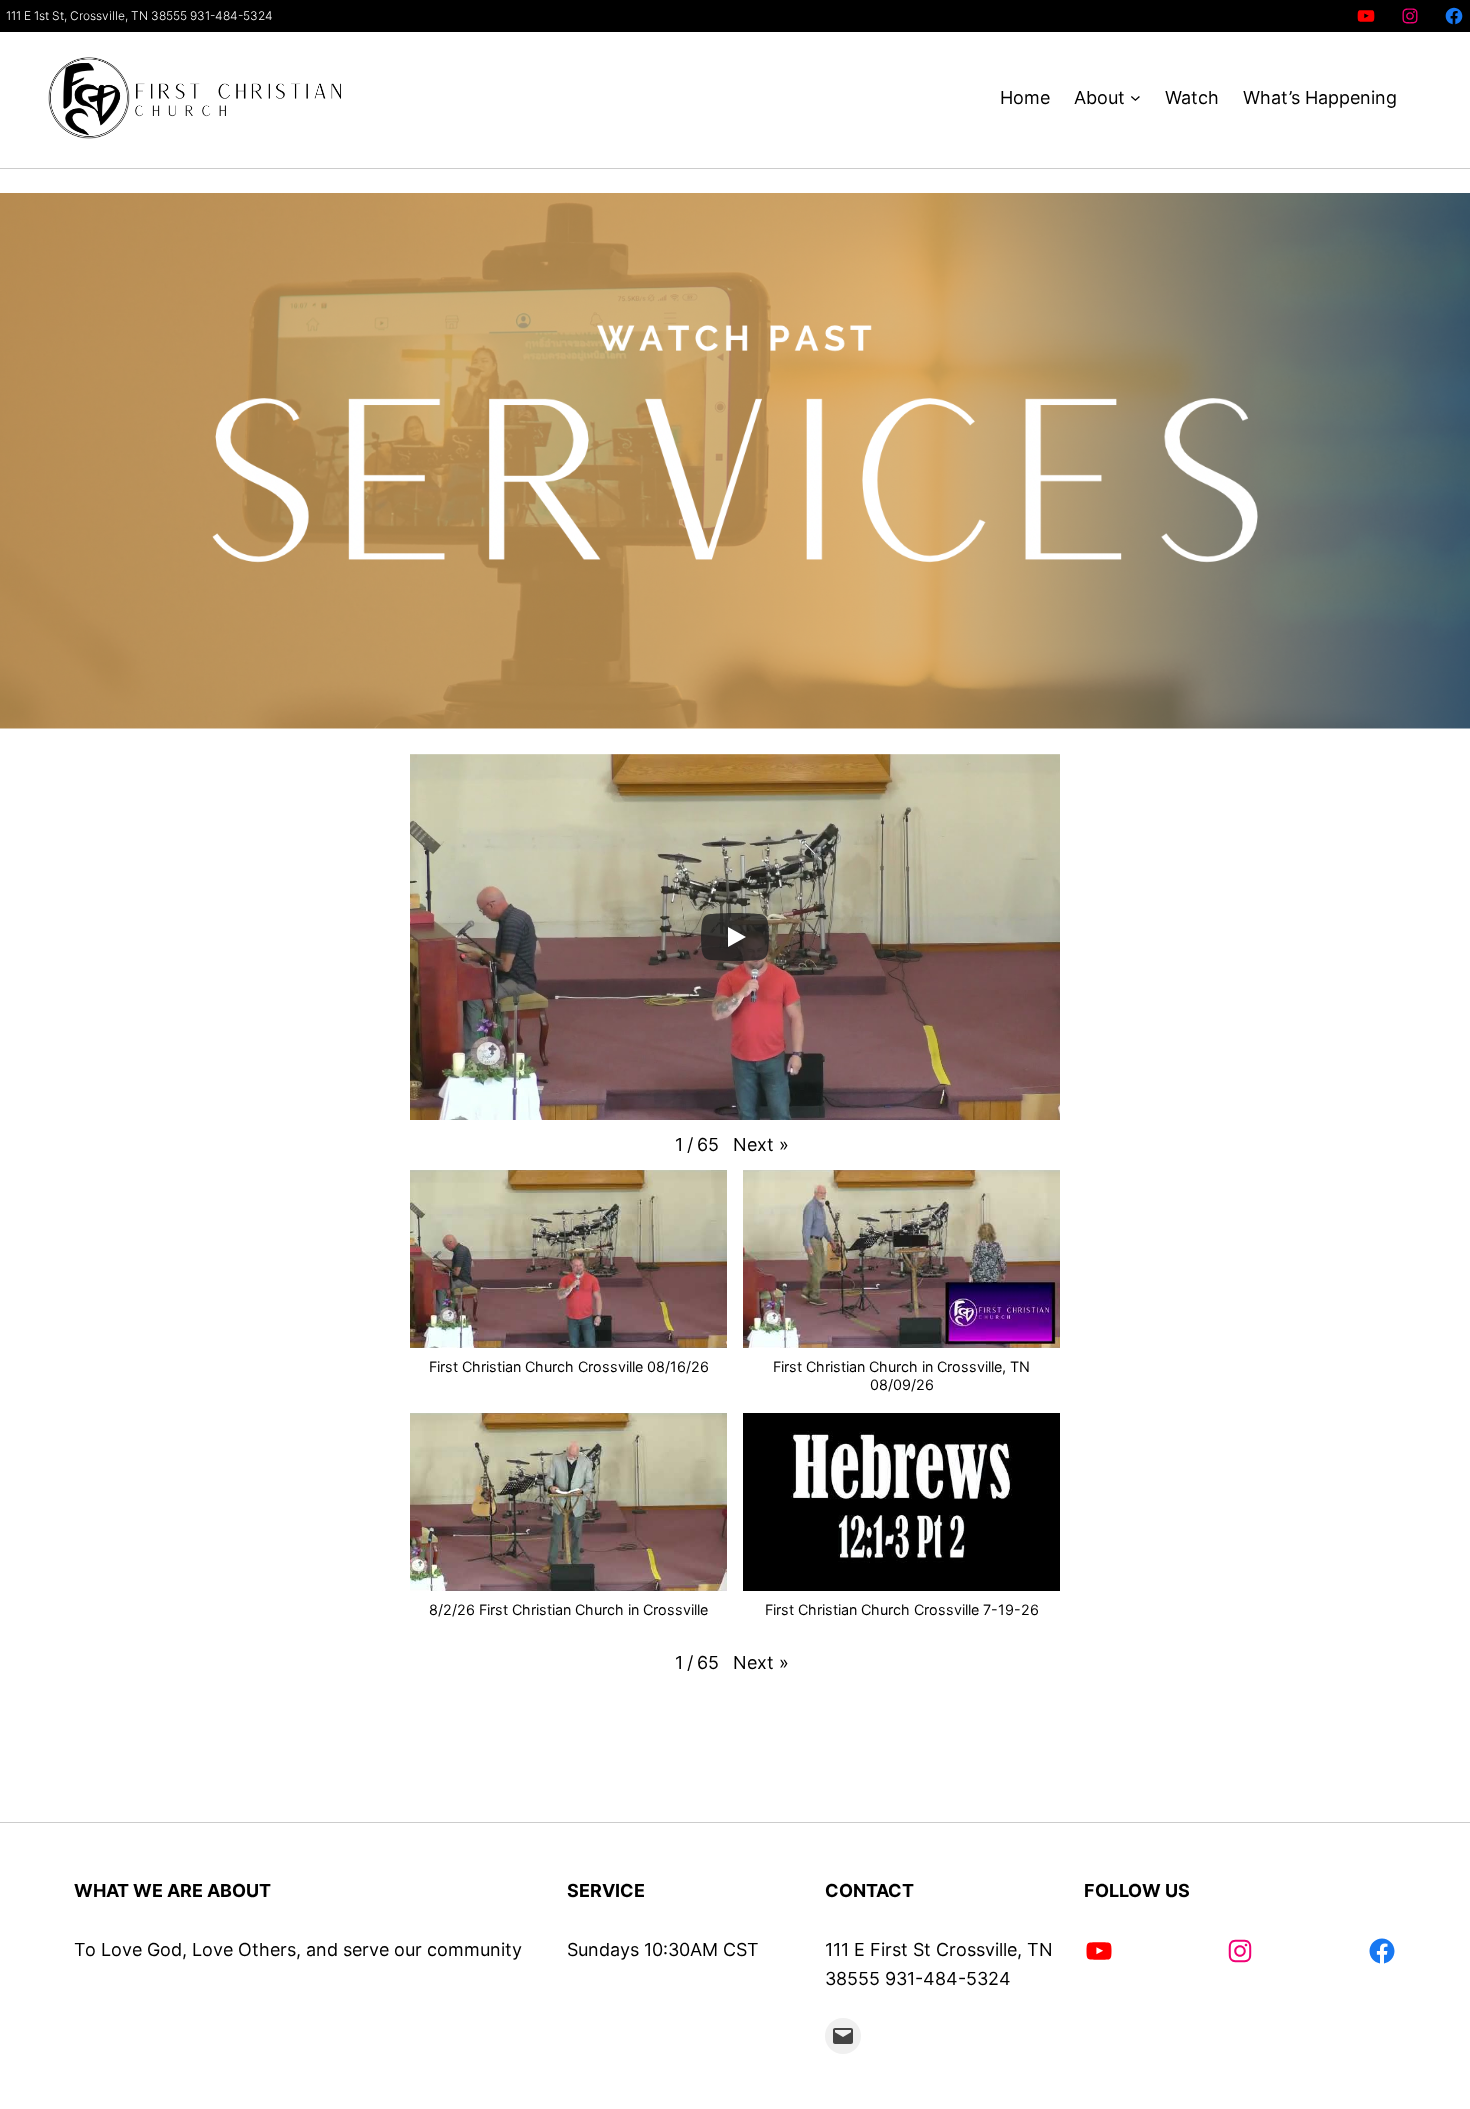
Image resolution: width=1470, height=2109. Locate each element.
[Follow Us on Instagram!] (1410, 16)
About (1099, 97)
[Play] (735, 937)
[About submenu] (1135, 98)
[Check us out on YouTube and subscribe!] (1366, 16)
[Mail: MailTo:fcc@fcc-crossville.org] (843, 2036)
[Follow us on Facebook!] (1454, 16)
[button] (761, 1145)
